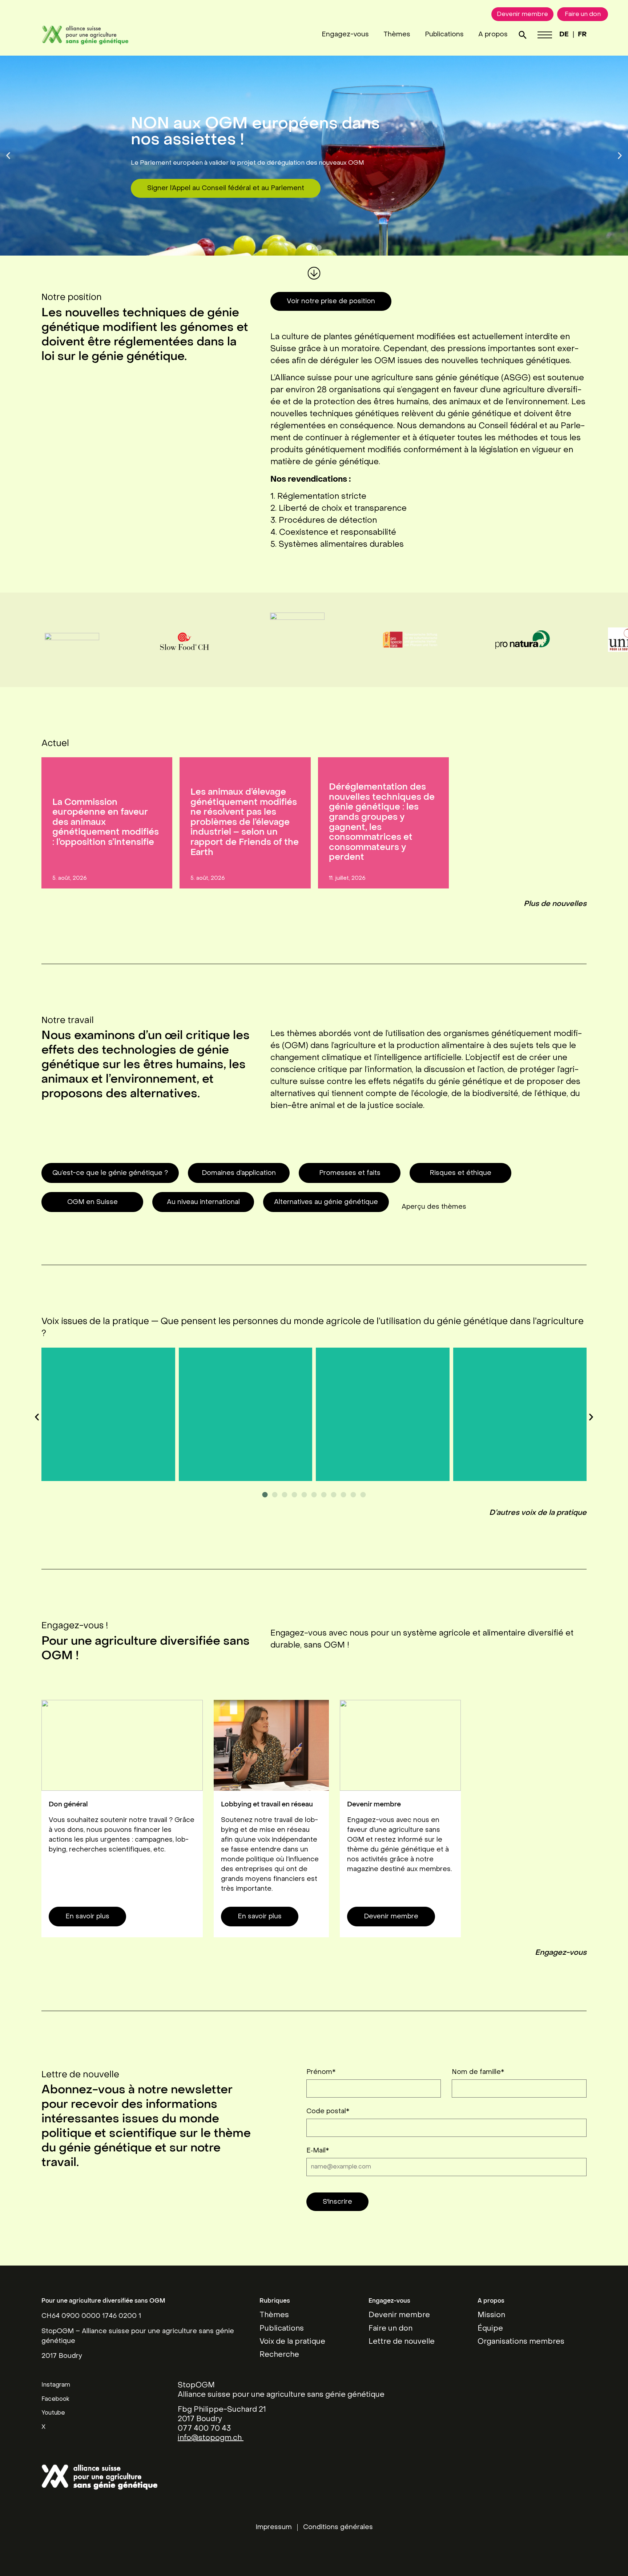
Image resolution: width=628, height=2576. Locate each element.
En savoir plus (87, 1917)
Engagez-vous (345, 35)
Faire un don (391, 2329)
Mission (491, 2315)
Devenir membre (399, 2315)
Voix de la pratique (292, 2342)
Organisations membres (521, 2342)
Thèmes (397, 35)
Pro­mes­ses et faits (350, 1173)
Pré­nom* (321, 2072)
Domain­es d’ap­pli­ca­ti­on (239, 1173)
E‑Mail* (318, 2151)
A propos (493, 35)
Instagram (56, 2385)
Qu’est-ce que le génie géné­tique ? (110, 1173)
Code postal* (328, 2112)
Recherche (279, 2355)
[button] (8, 156)
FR (582, 35)
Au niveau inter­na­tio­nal (203, 1202)
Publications (444, 35)
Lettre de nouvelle (402, 2342)
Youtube (53, 2413)
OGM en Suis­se (92, 1202)
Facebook (55, 2399)
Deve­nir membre (391, 1917)
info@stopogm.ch (211, 2438)
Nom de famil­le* (478, 2072)
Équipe (490, 2329)
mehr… (108, 1434)
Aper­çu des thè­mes (434, 1207)
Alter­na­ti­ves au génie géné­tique (326, 1202)
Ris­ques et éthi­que (460, 1173)
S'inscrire (337, 2202)
